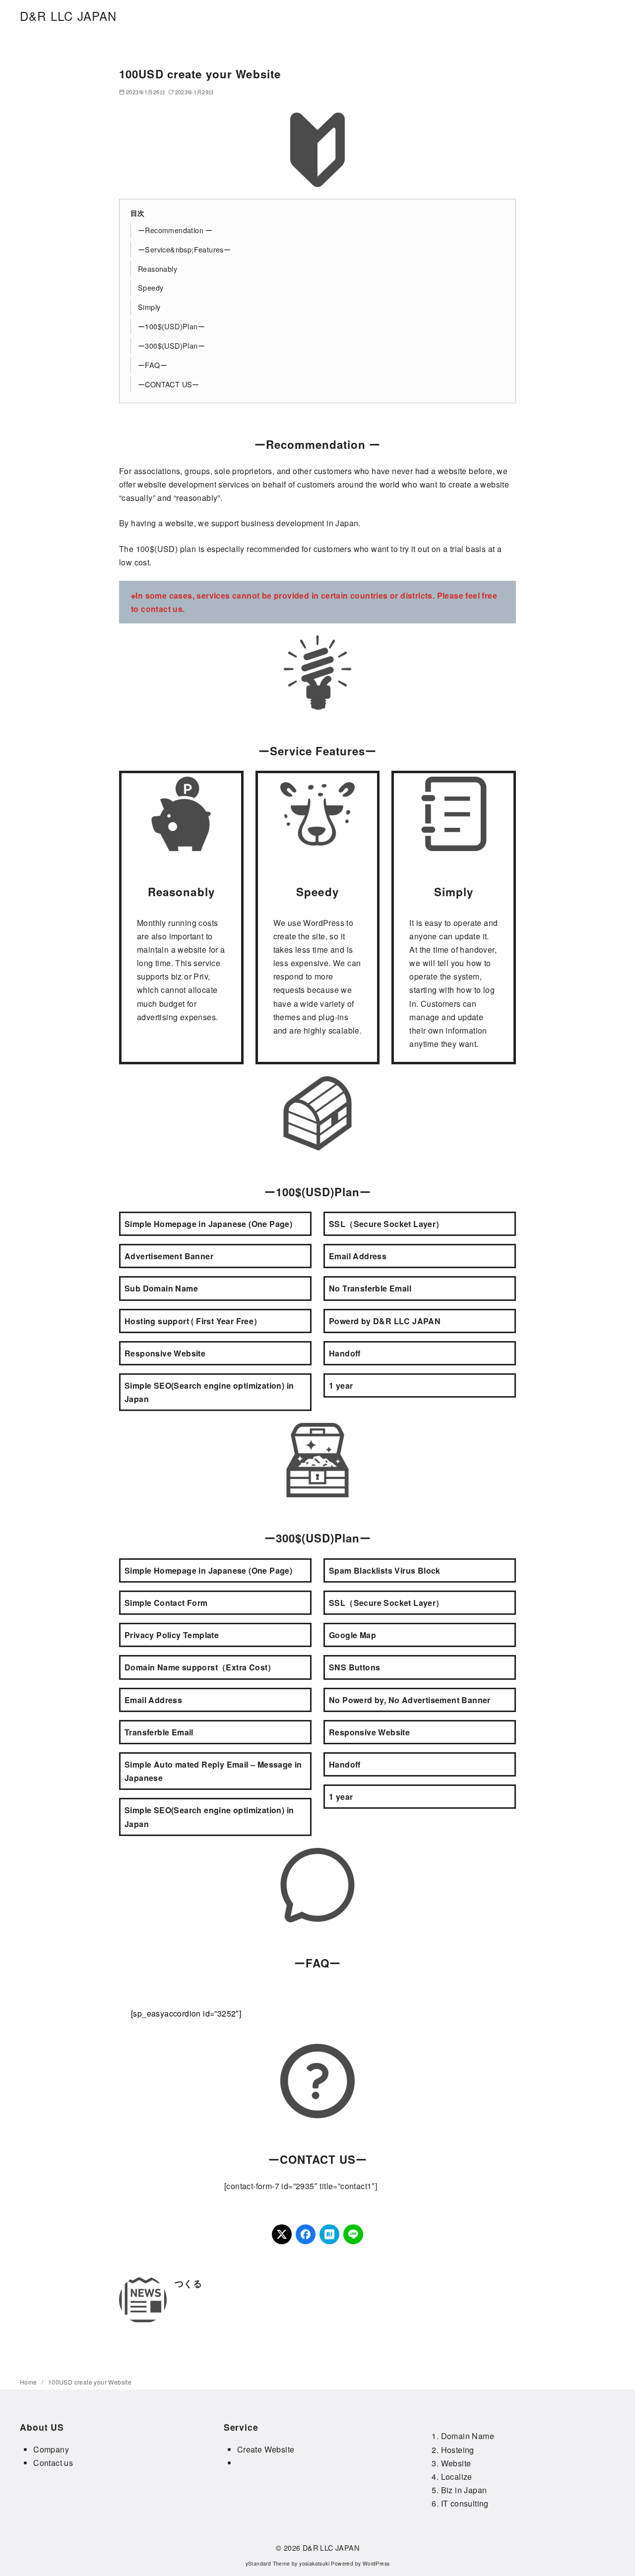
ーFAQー (153, 365)
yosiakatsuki (314, 2563)
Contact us (53, 2463)
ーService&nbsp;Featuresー (184, 249)
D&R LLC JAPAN (68, 16)
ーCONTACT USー (169, 384)
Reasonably (158, 269)
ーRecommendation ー (175, 230)
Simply (149, 307)
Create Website (266, 2449)
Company (51, 2449)
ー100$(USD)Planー (171, 326)
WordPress (376, 2563)
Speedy (151, 287)
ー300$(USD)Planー (171, 345)
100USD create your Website (90, 2382)
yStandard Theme (268, 2563)
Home (29, 2382)
